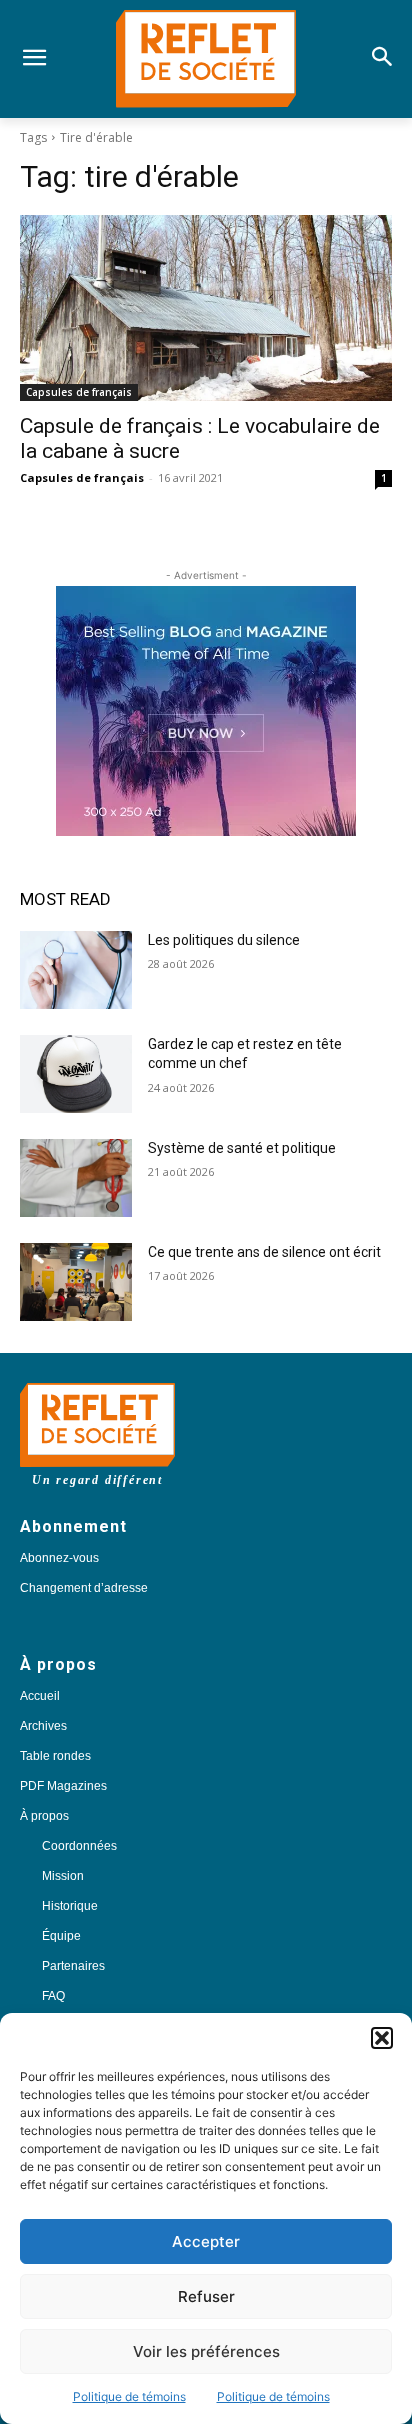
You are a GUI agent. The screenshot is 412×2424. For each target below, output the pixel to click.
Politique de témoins (129, 2396)
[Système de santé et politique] (76, 1178)
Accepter (206, 2241)
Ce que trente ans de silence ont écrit (264, 1252)
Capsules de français (79, 392)
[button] (382, 2038)
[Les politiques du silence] (76, 970)
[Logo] (205, 59)
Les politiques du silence (224, 940)
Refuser (206, 2296)
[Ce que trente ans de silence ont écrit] (76, 1282)
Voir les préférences (206, 2351)
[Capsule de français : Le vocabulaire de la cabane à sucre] (206, 308)
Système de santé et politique (242, 1148)
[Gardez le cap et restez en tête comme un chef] (76, 1074)
